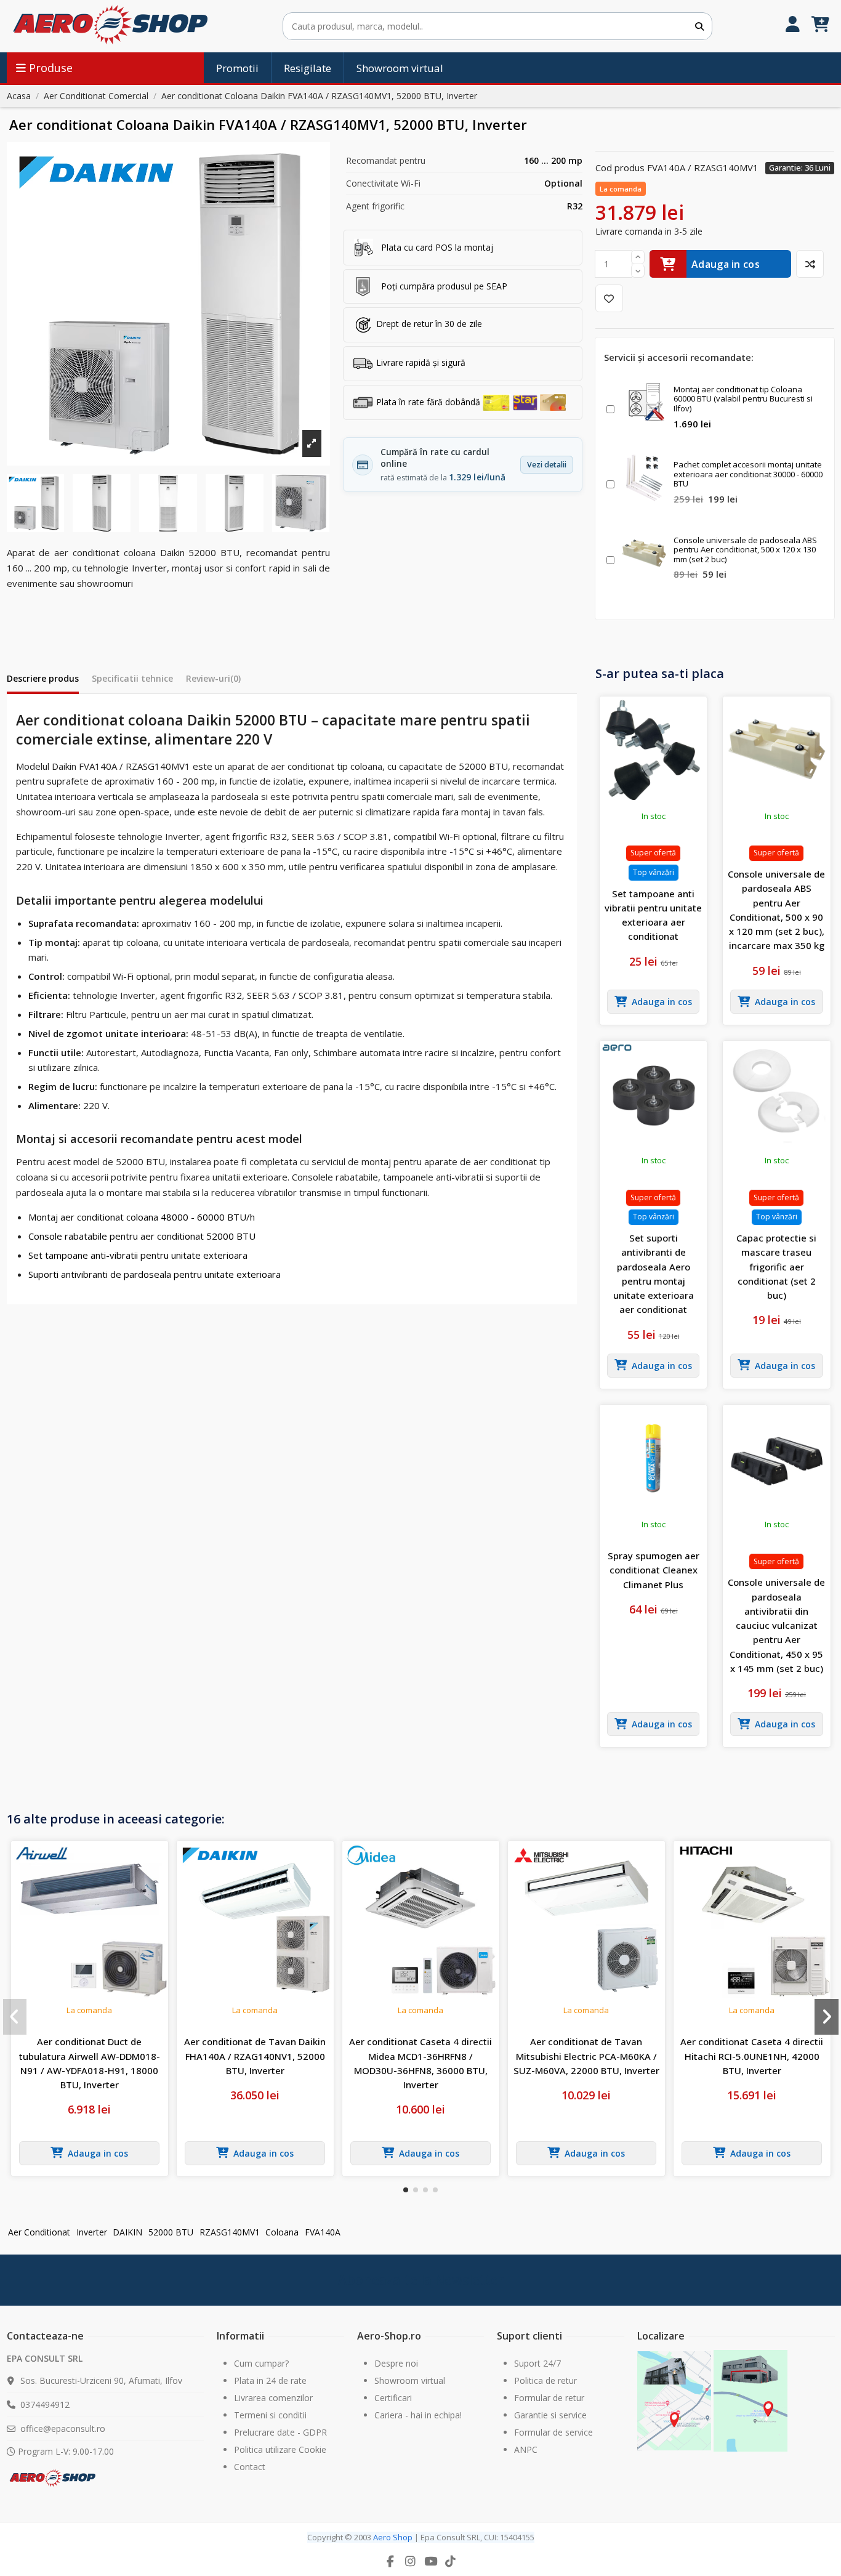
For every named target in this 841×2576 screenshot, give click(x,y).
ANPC (526, 2449)
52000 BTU (171, 2232)
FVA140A (323, 2232)
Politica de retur (545, 2380)
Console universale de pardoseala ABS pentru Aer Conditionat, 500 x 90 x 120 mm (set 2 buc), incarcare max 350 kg (776, 910)
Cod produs (620, 168)
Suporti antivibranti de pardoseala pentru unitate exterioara (155, 1274)
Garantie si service (550, 2415)
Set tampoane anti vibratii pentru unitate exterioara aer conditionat (653, 915)
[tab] (213, 681)
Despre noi (396, 2363)
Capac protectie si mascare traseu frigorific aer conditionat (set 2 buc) (776, 1266)
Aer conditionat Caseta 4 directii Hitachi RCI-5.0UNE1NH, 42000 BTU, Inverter (752, 2056)
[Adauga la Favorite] (609, 298)
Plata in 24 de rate (270, 2380)
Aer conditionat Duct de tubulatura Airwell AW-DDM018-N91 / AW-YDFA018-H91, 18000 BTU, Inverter (90, 2063)
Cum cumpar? (261, 2363)
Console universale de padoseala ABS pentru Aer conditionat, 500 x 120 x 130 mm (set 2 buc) (745, 550)
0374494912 (45, 2404)
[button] (406, 2190)
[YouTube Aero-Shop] (430, 2561)
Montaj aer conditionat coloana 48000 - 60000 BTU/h (142, 1217)
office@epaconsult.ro (63, 2429)
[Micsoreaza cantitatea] (638, 271)
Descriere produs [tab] (43, 678)
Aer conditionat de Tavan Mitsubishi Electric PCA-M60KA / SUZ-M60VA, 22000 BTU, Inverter (586, 2056)
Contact (250, 2467)
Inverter (92, 2232)
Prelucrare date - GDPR (280, 2432)
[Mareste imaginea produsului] (168, 304)
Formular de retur (549, 2398)
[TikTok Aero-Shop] (451, 2561)
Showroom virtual (410, 2380)
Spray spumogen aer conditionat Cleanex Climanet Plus (654, 1570)
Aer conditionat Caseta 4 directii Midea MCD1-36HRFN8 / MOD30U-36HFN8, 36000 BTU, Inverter (420, 2063)
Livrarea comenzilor (273, 2398)
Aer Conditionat (39, 2232)
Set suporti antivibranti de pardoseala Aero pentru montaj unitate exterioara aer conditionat (654, 1274)
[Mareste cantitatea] (638, 257)
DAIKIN (127, 2232)
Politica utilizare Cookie (280, 2449)
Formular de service (553, 2432)
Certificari (393, 2398)
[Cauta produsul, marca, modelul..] (699, 26)
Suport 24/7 (537, 2363)
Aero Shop (393, 2537)
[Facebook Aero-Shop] (390, 2561)
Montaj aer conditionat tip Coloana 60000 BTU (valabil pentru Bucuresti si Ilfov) (743, 399)
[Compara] (810, 264)
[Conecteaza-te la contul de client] (793, 26)
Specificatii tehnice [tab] (132, 678)
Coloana (282, 2232)
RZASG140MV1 (230, 2232)
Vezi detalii (547, 465)
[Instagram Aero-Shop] (411, 2561)
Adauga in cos (726, 264)
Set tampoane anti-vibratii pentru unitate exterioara (138, 1255)
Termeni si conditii (270, 2415)
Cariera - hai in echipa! (418, 2415)
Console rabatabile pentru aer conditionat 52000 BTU (142, 1236)
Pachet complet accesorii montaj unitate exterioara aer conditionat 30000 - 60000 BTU (748, 474)
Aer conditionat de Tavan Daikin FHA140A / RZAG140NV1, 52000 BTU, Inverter (255, 2056)
